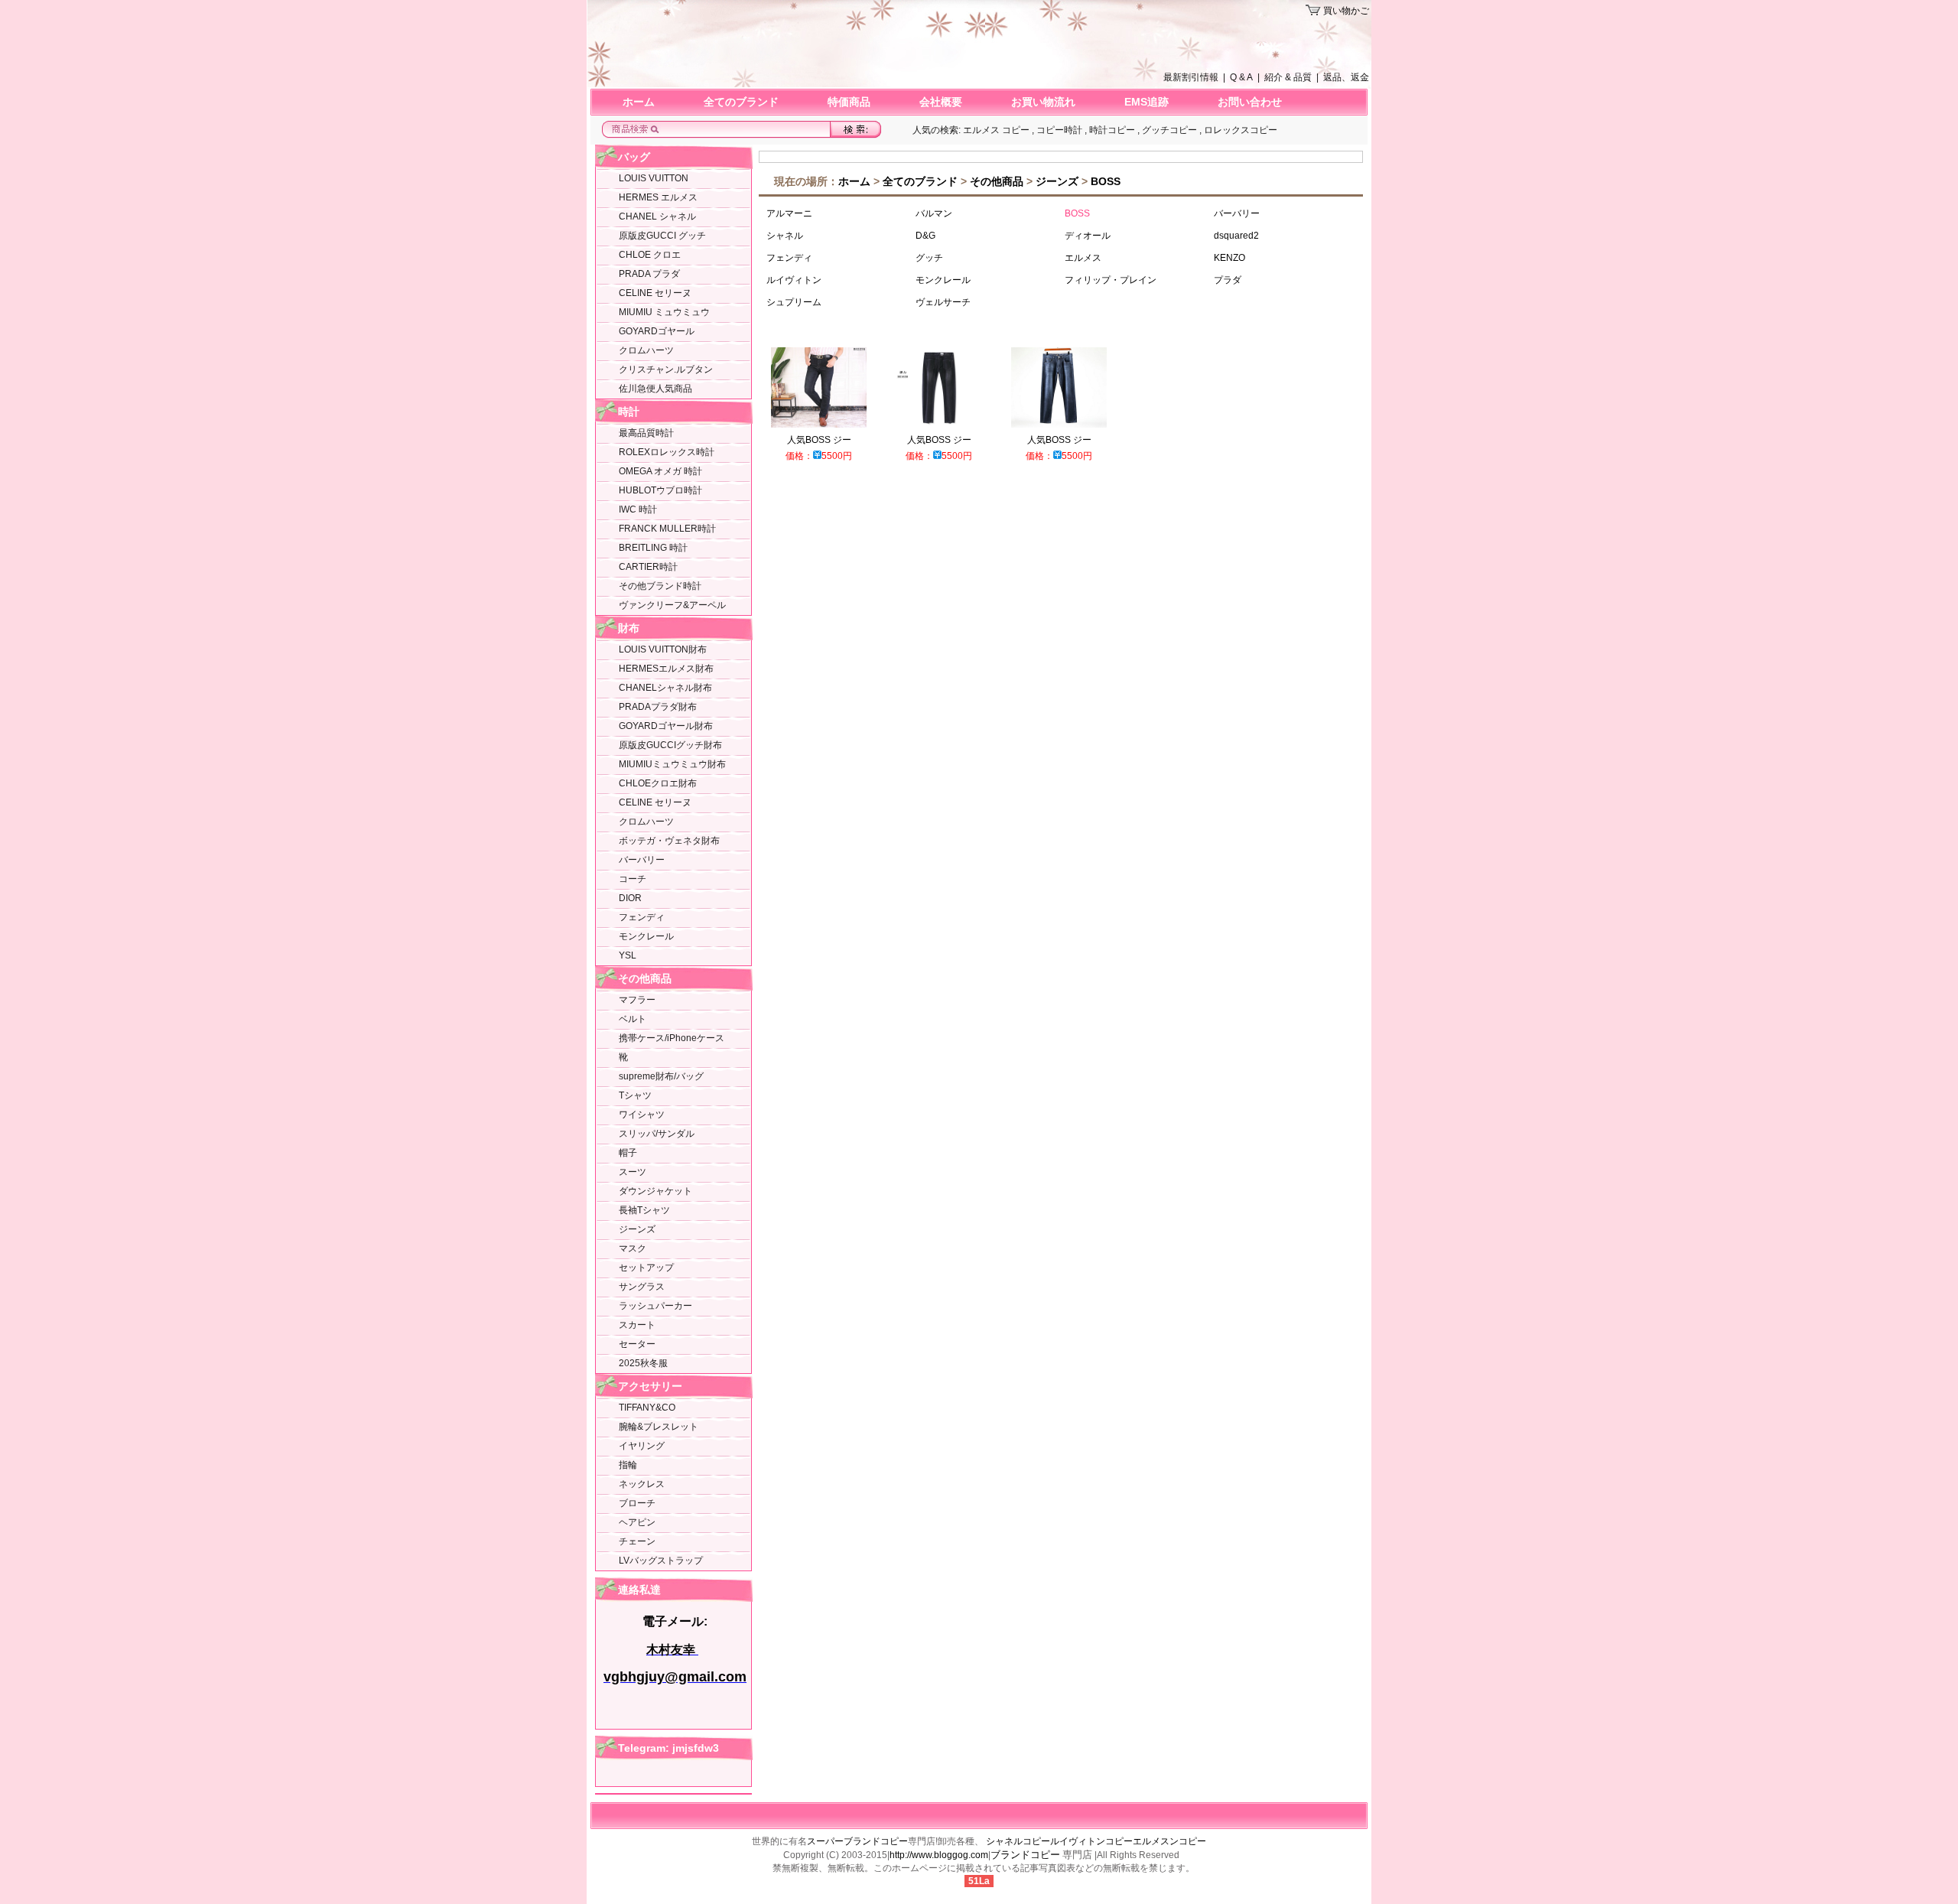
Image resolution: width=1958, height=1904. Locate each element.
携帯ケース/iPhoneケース (672, 1038)
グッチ (929, 258)
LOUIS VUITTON (654, 178)
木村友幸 (672, 1650)
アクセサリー (650, 1386)
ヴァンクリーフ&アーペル (672, 605)
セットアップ (646, 1268)
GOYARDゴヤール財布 (666, 726)
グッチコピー (1169, 130)
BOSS (1106, 181)
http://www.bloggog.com (939, 1855)
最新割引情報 (1191, 77)
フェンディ (642, 917)
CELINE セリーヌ (655, 293)
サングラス (642, 1287)
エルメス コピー (996, 130)
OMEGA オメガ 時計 (660, 471)
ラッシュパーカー (655, 1306)
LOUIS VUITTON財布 (663, 649)
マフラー (637, 1000)
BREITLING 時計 (653, 548)
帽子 (628, 1153)
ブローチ (637, 1503)
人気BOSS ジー (819, 440)
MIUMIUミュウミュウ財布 (672, 764)
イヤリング (642, 1446)
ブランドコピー (1025, 1855)
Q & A (1241, 77)
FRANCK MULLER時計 (667, 529)
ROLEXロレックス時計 (667, 452)
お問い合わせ (1250, 102)
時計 (629, 412)
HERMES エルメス (658, 197)
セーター (637, 1344)
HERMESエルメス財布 (666, 669)
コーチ (633, 879)
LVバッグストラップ (661, 1561)
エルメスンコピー (1169, 1841)
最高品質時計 (646, 433)
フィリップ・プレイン (1111, 280)
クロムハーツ (646, 350)
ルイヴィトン (794, 280)
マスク (633, 1248)
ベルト (633, 1019)
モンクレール (646, 936)
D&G (925, 236)
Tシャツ (635, 1095)
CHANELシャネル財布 (665, 688)
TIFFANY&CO (647, 1408)
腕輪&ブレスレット (659, 1427)
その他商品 (645, 978)
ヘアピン (637, 1522)
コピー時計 (1059, 130)
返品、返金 (1346, 77)
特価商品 (849, 102)
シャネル (785, 236)
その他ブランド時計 (660, 586)
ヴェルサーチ (943, 302)
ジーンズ (637, 1229)
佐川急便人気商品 (655, 389)
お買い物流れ (1043, 102)
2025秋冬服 (643, 1363)
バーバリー (642, 860)
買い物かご (1346, 11)
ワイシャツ (642, 1115)
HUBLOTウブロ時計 (660, 490)
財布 (629, 628)
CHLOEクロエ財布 (658, 783)
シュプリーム (794, 302)
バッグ (634, 157)
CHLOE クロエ (650, 255)
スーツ (633, 1172)
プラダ (1228, 280)
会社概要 (941, 102)
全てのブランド (741, 102)
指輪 (628, 1465)
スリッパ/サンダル (657, 1134)
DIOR (630, 898)
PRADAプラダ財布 (658, 707)
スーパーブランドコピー (857, 1841)
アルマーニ (789, 213)
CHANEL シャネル (657, 216)
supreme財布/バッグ (661, 1076)
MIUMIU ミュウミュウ (664, 312)
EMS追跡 (1147, 102)
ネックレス (642, 1484)
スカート (637, 1325)
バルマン (934, 213)
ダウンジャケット (655, 1191)
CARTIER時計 (648, 567)
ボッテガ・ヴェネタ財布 (669, 841)
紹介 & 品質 (1288, 77)
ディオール (1088, 236)
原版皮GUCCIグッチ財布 (670, 745)
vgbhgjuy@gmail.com (675, 1677)
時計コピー (1112, 130)
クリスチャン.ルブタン (666, 369)
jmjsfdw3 (694, 1748)
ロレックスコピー (1241, 130)
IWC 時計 (638, 509)
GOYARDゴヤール (657, 331)
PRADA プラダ (649, 274)
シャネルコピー (1018, 1841)
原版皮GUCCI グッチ (662, 236)
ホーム (639, 102)
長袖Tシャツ (644, 1210)
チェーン (637, 1541)
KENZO (1229, 258)
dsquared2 (1236, 236)
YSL (628, 955)
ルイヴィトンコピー (1091, 1841)
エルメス (1083, 258)
